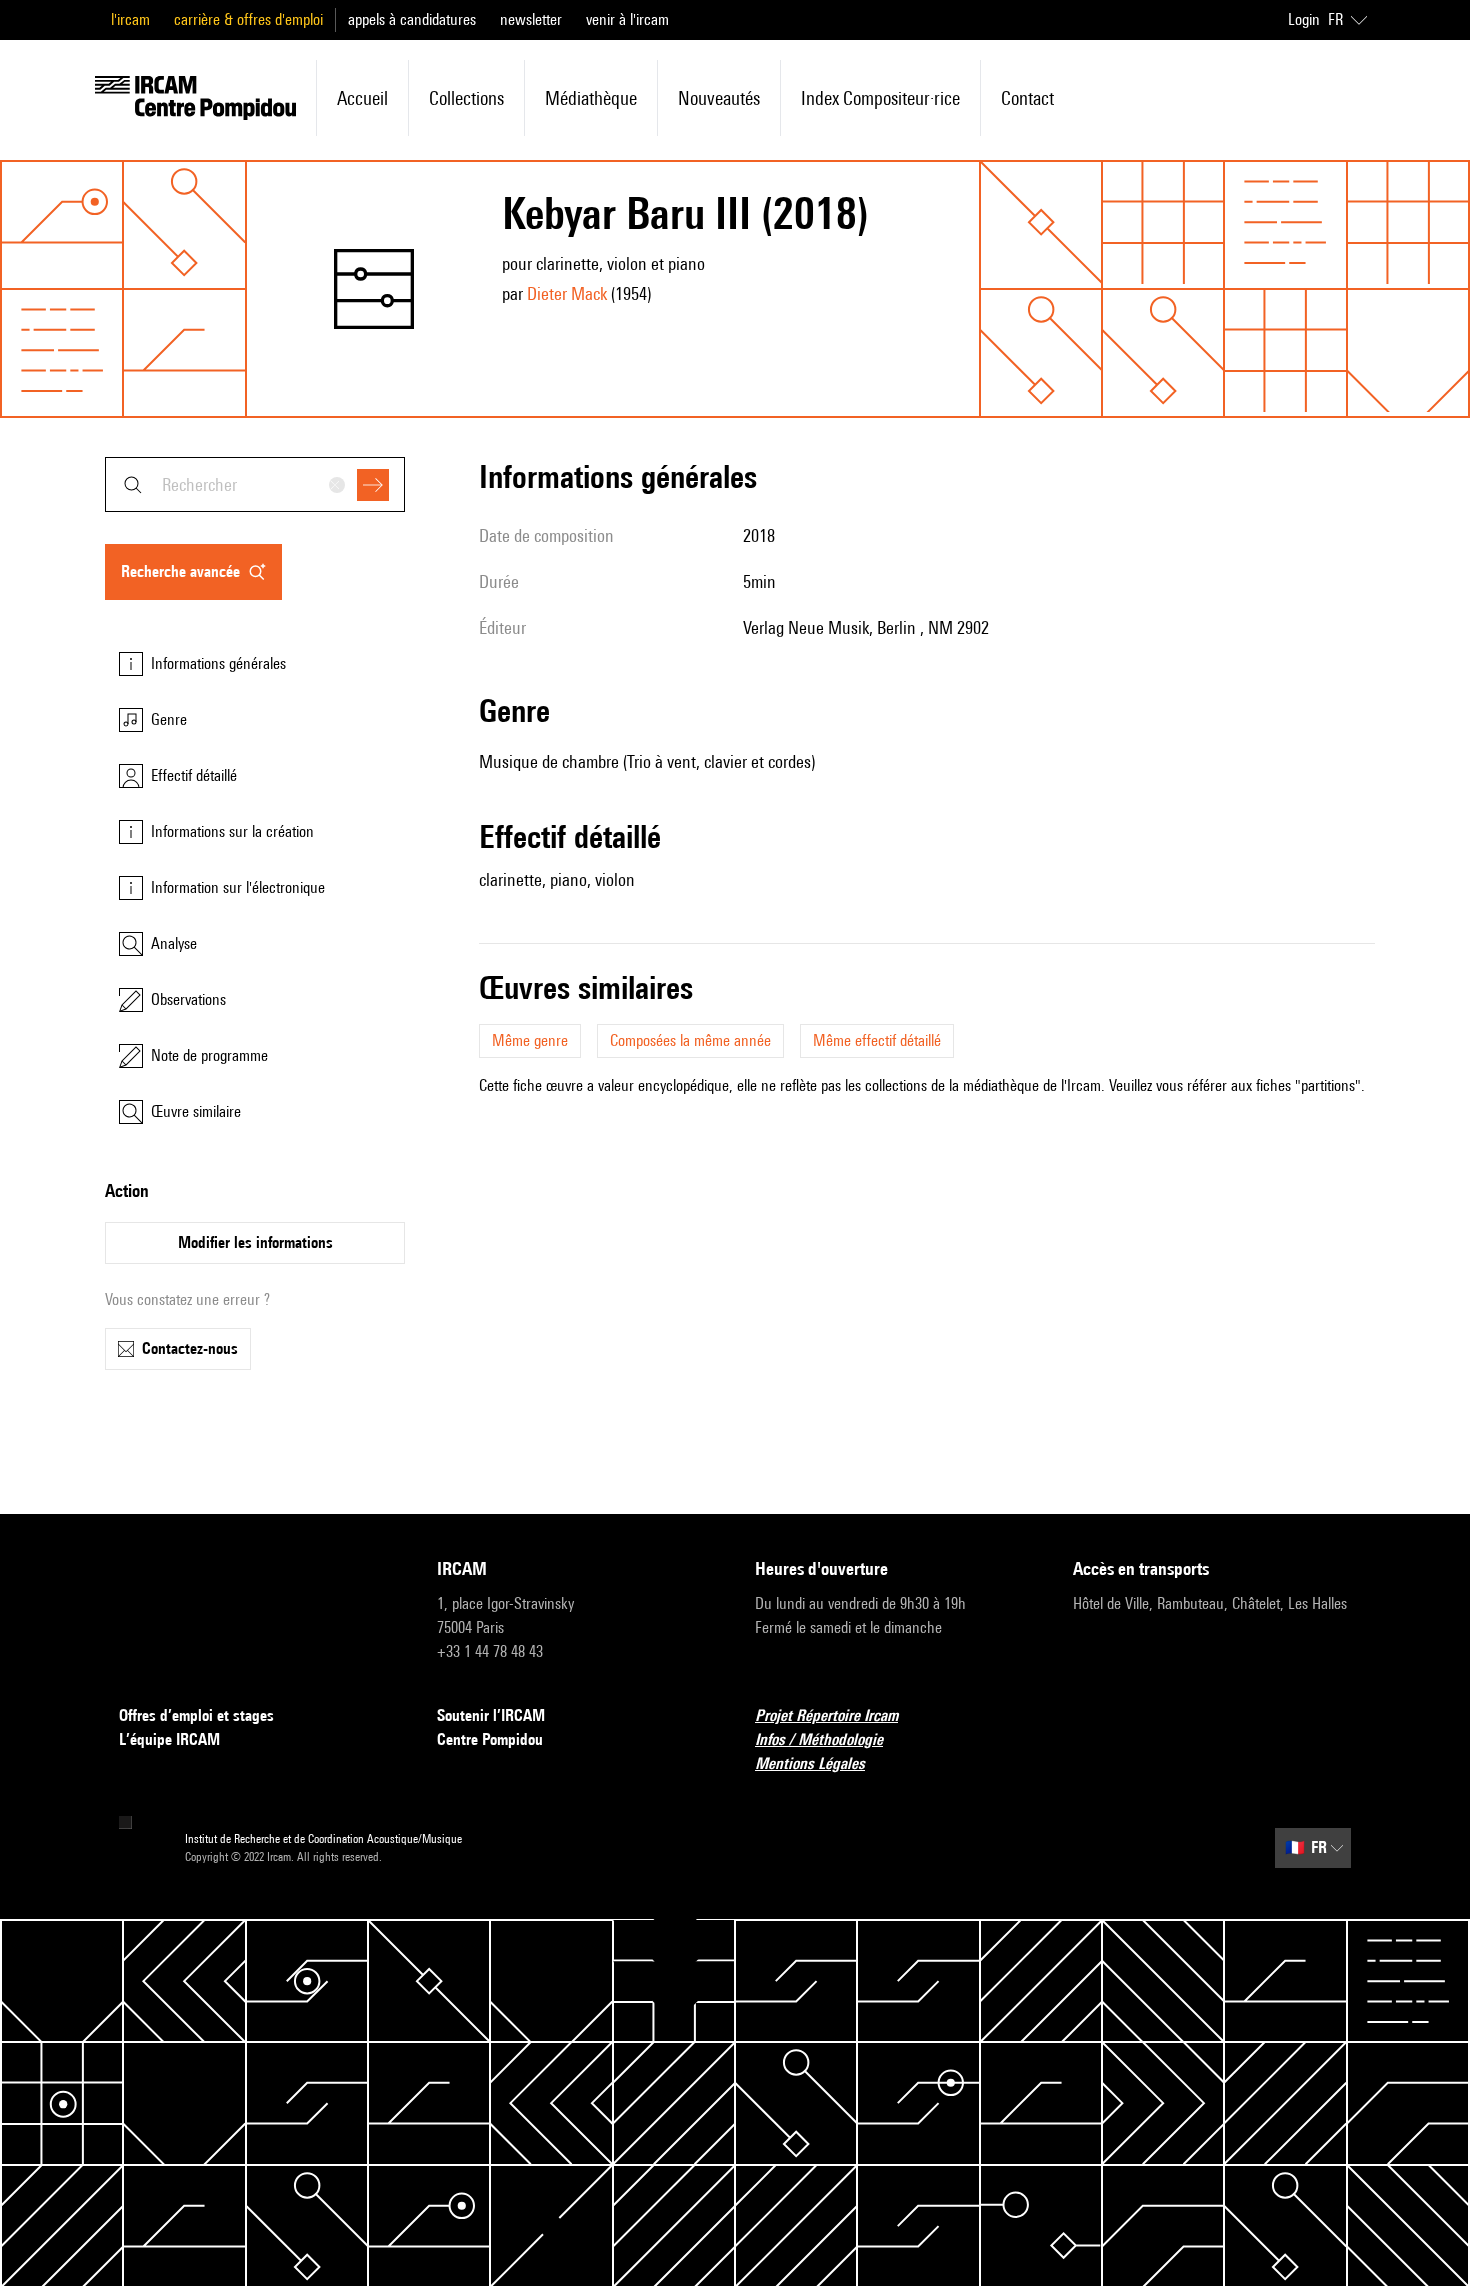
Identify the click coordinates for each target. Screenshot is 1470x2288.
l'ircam (130, 19)
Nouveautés (719, 98)
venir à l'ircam (627, 19)
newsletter (531, 19)
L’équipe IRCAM (169, 1739)
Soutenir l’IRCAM (491, 1715)
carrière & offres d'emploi (248, 19)
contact (1027, 98)
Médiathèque (591, 98)
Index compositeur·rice (880, 98)
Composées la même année (690, 1040)
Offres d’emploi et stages (196, 1715)
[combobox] (255, 484)
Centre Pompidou (490, 1739)
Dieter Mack (567, 293)
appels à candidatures (412, 19)
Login (1304, 19)
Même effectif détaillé (877, 1040)
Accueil (362, 98)
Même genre (530, 1040)
